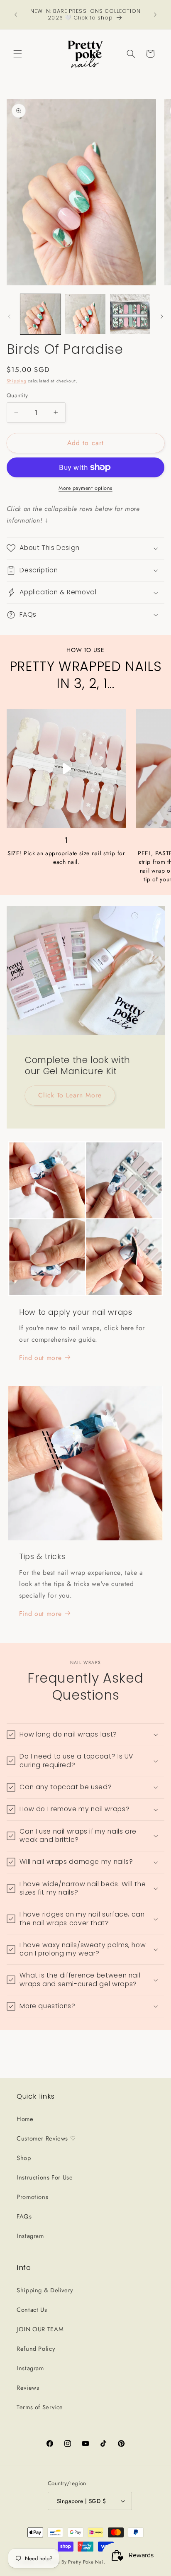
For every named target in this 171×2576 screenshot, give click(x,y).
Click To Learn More (70, 1095)
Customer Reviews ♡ (46, 2138)
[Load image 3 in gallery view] (130, 314)
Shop (24, 2158)
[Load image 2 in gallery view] (85, 314)
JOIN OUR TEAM (40, 2329)
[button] (17, 54)
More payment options (85, 488)
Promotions (32, 2197)
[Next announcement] (155, 15)
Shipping (17, 381)
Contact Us (32, 2310)
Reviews (28, 2388)
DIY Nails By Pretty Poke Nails (74, 2562)
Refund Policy (36, 2349)
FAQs (24, 2216)
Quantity (17, 395)
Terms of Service (40, 2407)
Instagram (30, 2236)
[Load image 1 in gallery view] (40, 314)
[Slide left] (9, 316)
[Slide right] (162, 316)
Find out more (40, 1358)
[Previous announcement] (16, 15)
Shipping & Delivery (45, 2290)
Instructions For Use (45, 2177)
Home (25, 2119)
